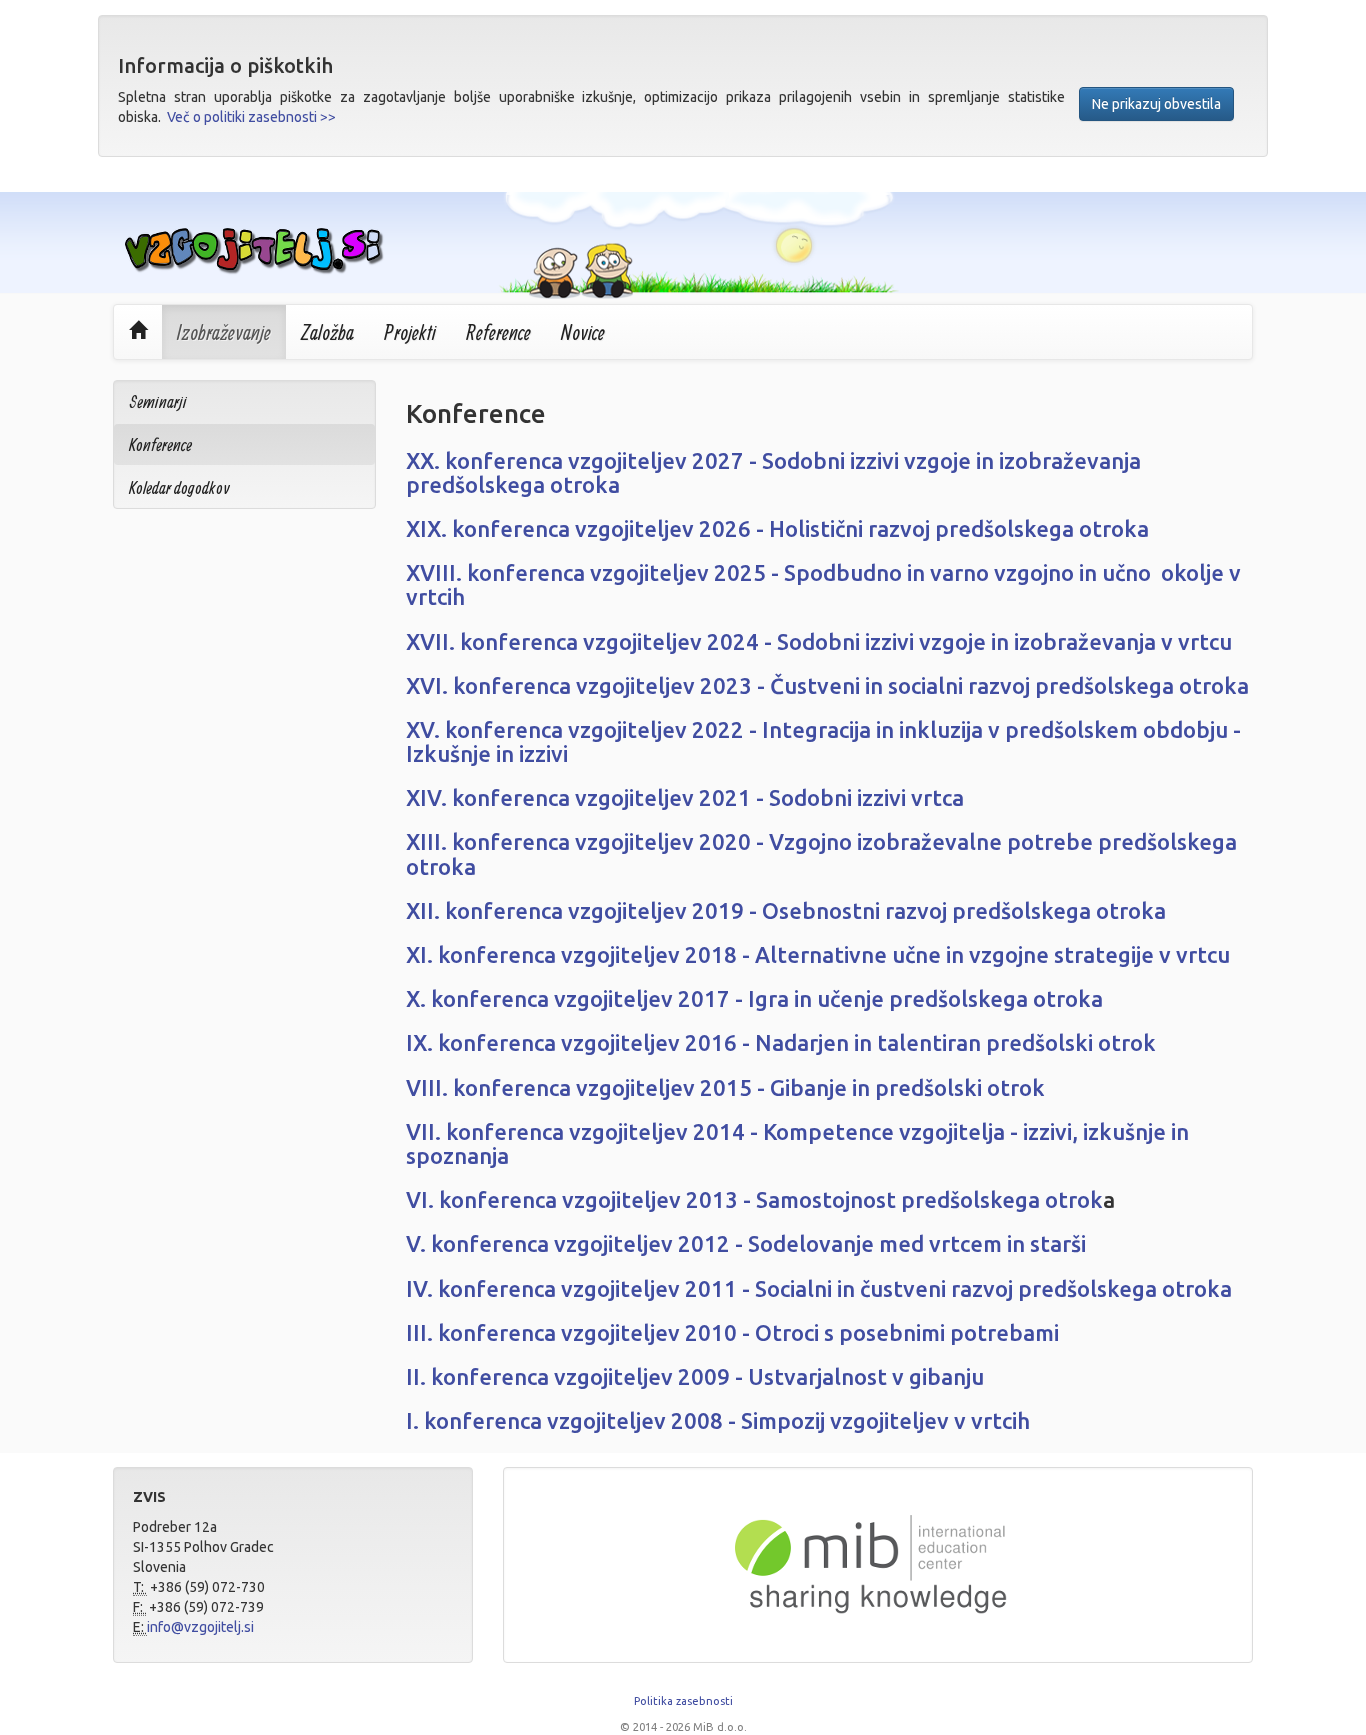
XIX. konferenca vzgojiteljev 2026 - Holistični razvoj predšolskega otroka (777, 528)
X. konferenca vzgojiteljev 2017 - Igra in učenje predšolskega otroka (754, 998)
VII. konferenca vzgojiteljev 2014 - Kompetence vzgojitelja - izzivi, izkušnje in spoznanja (797, 1143)
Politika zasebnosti (683, 1701)
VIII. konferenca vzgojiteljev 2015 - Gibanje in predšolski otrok (725, 1087)
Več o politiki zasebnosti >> (251, 117)
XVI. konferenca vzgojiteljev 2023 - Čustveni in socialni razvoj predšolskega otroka (827, 685)
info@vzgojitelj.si (200, 1627)
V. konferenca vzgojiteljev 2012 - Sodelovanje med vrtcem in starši (746, 1243)
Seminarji (158, 401)
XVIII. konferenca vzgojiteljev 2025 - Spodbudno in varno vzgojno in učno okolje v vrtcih (823, 584)
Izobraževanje (224, 332)
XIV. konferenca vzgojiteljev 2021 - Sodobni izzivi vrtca (685, 797)
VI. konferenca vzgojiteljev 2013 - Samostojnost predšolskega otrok (754, 1199)
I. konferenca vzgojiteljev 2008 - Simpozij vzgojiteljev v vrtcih (718, 1420)
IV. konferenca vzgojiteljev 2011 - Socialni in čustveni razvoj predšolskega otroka (819, 1288)
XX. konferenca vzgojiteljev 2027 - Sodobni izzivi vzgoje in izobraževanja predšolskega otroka (773, 472)
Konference (160, 444)
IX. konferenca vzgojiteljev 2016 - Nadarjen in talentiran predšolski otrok (781, 1042)
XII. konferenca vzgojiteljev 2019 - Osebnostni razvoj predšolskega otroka (786, 910)
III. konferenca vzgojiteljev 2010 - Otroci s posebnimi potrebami (732, 1332)
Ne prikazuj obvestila (1156, 104)
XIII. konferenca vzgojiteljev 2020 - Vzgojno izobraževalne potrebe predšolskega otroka (821, 853)
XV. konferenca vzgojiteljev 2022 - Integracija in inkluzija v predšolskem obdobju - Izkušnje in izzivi (823, 741)
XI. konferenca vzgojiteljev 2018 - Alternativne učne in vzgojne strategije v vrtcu (818, 954)
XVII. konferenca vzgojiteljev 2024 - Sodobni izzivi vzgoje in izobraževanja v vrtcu (819, 641)
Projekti (410, 332)
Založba (327, 332)
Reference (498, 332)
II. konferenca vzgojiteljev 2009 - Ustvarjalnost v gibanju (695, 1376)
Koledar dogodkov (179, 487)
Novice (583, 332)
